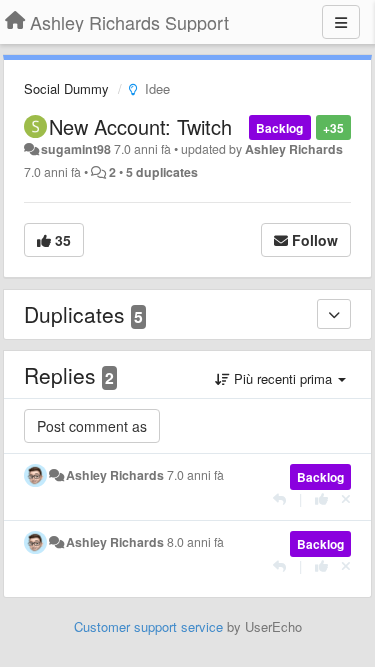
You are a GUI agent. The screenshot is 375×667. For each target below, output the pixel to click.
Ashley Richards (294, 149)
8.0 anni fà (195, 542)
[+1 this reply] (321, 498)
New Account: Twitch (140, 126)
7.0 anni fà (195, 475)
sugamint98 (76, 149)
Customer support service (148, 626)
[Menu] (341, 22)
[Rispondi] (279, 498)
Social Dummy (66, 88)
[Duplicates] (334, 314)
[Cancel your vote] (346, 498)
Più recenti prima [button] (283, 378)
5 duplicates (162, 172)
